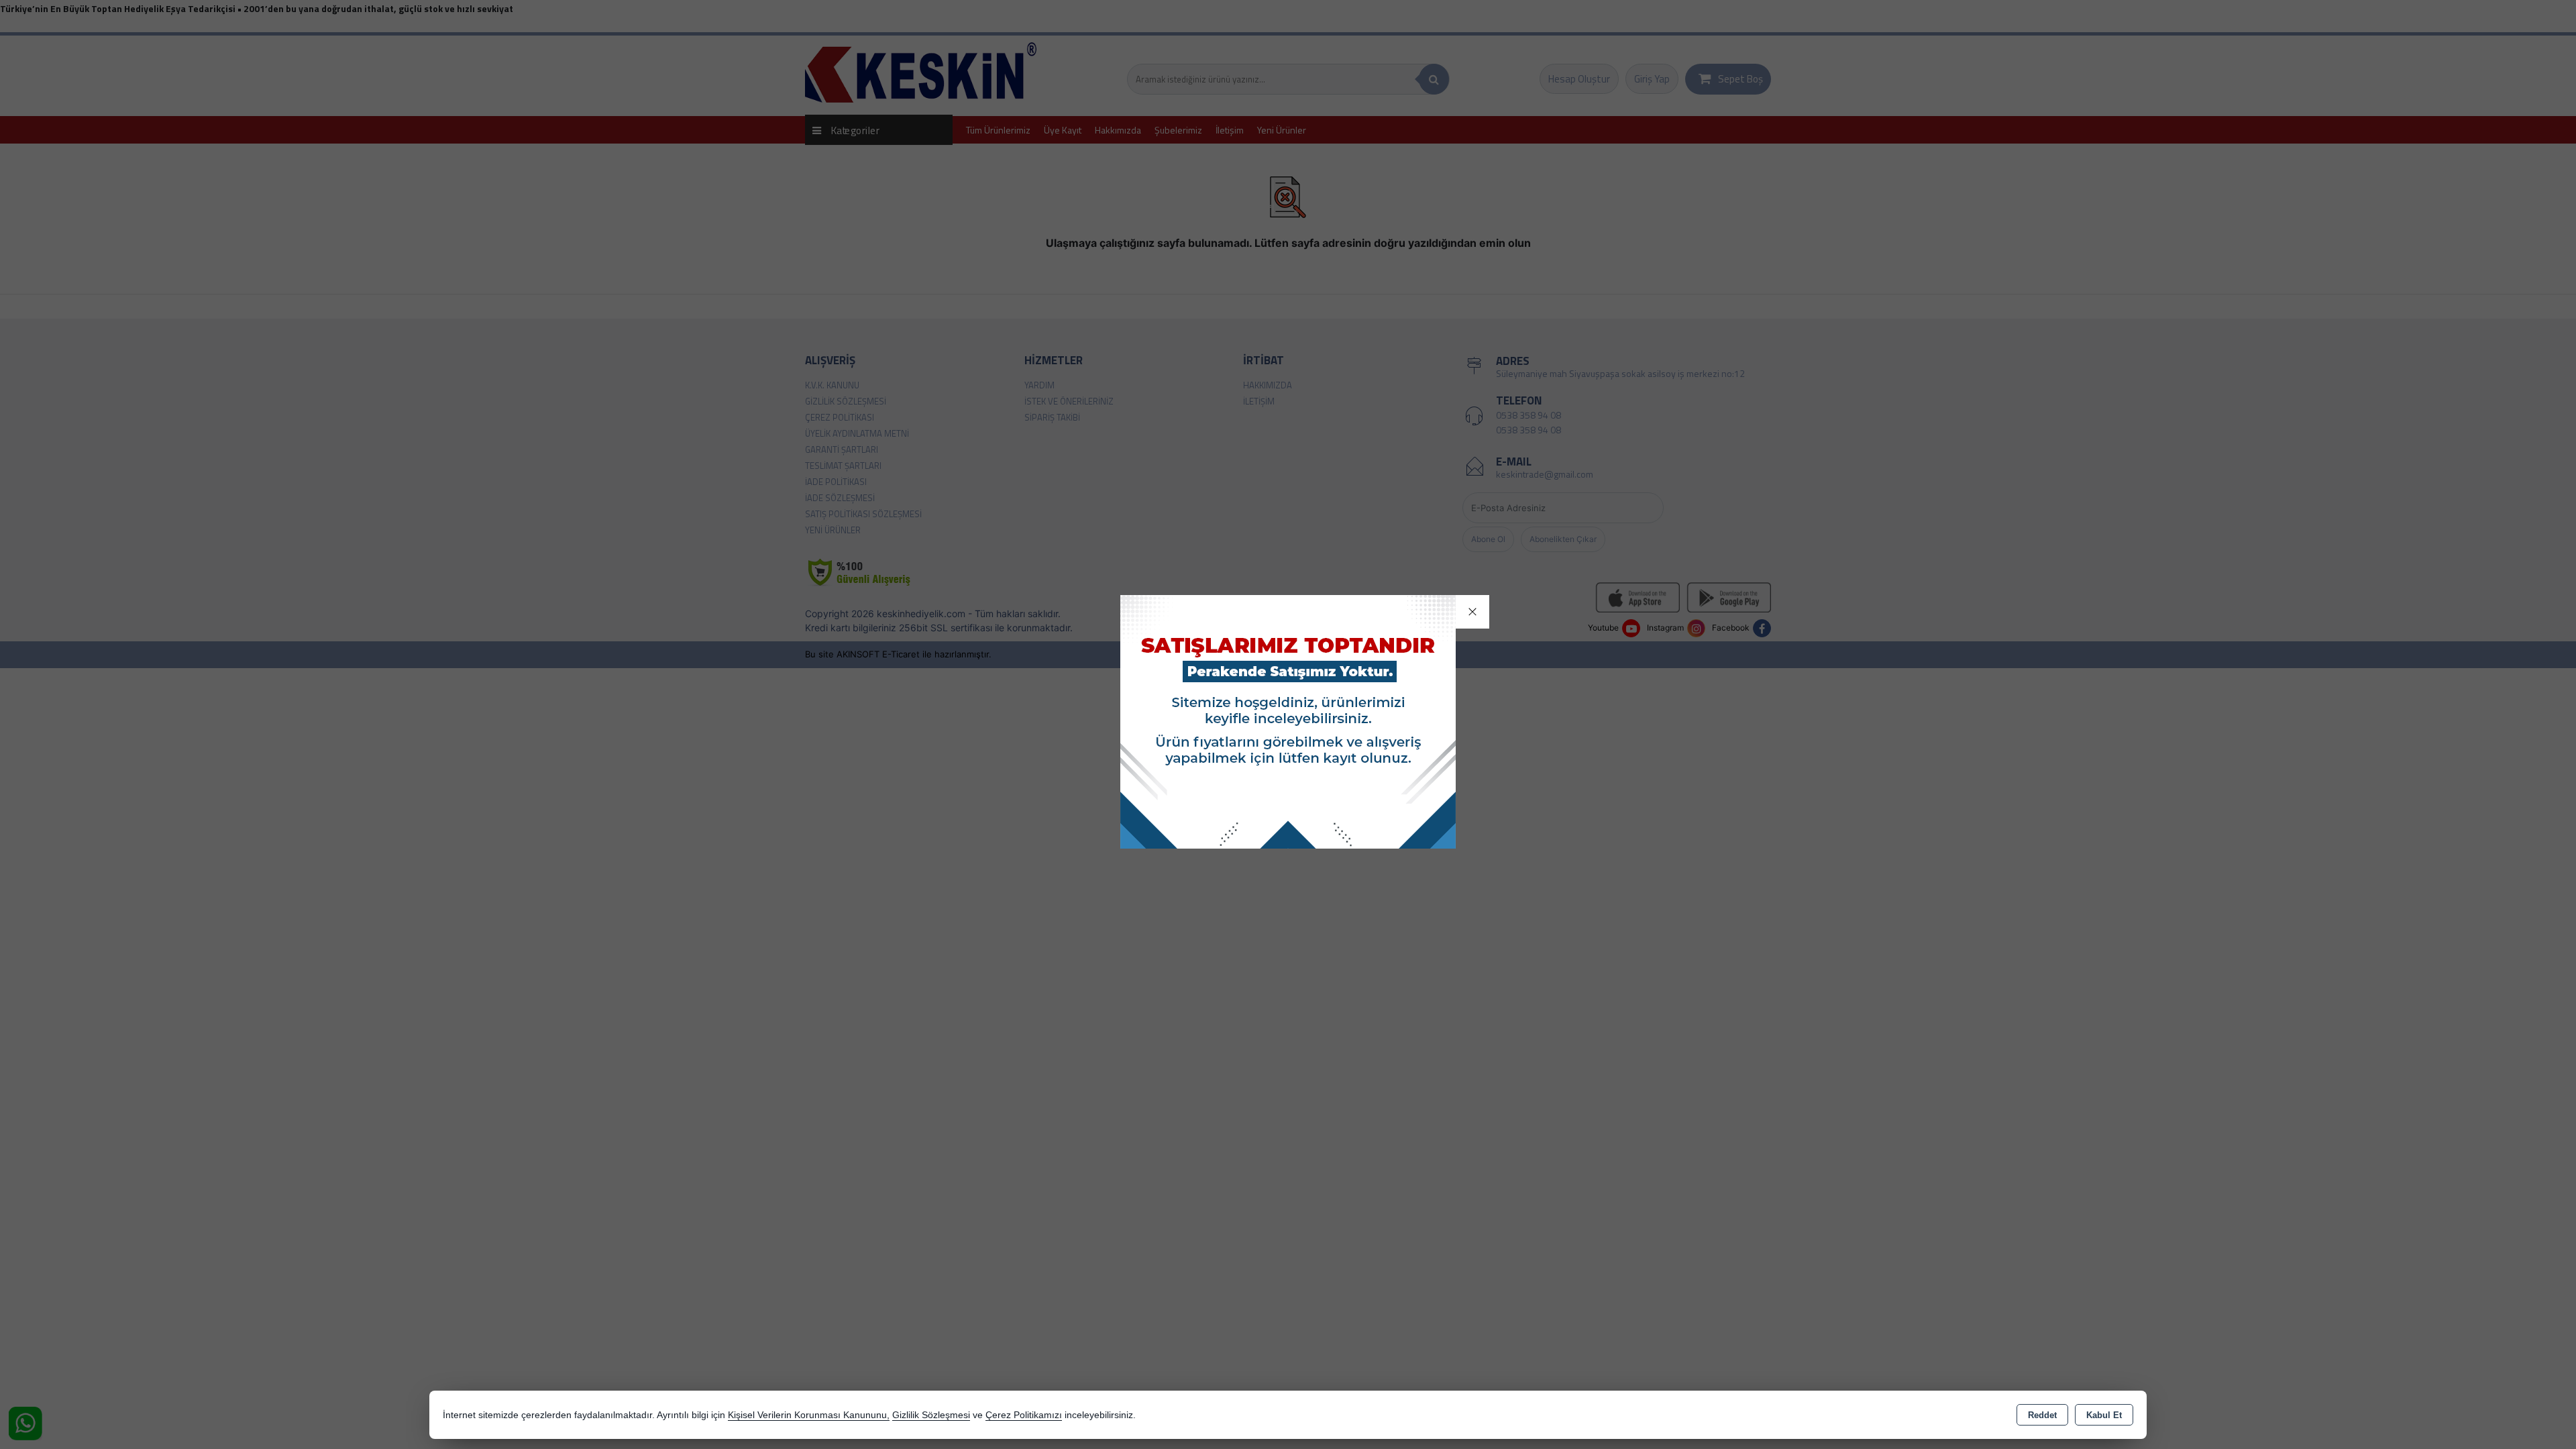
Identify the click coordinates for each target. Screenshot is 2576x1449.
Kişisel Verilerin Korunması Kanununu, (809, 1415)
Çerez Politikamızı (1024, 1415)
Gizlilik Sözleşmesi (931, 1415)
